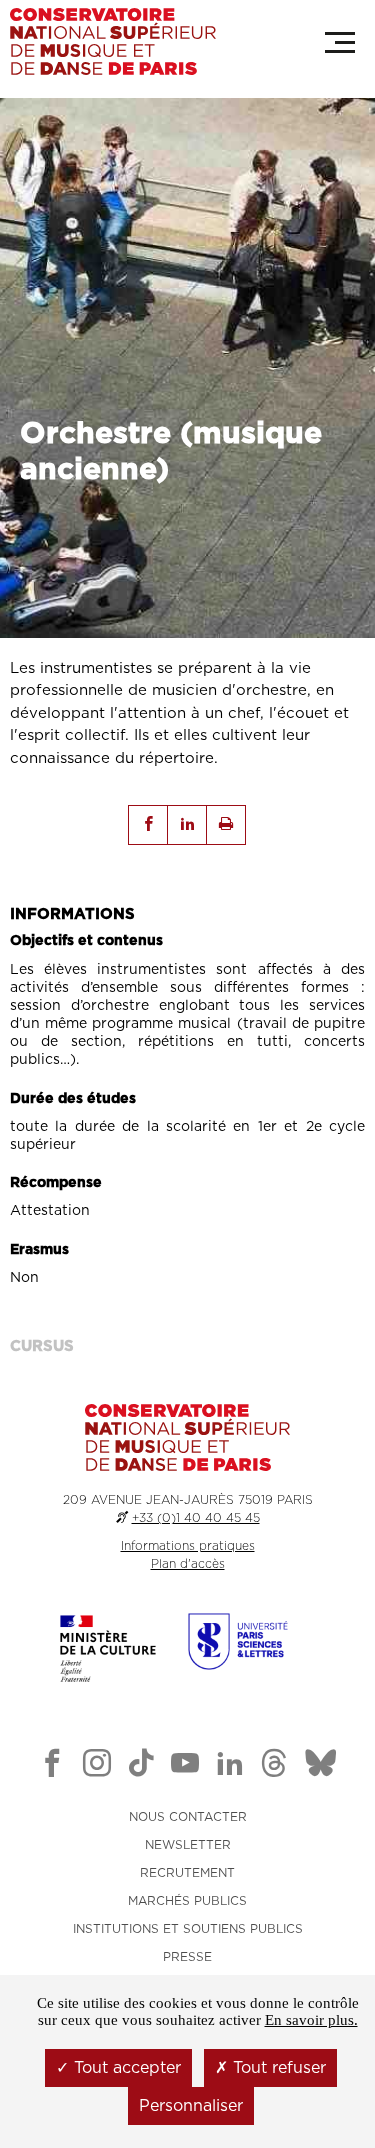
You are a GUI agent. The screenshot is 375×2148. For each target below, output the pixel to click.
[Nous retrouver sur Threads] (274, 1767)
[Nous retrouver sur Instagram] (97, 1767)
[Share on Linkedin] (187, 825)
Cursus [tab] (42, 1346)
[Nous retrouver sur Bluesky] (321, 1767)
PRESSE (187, 1957)
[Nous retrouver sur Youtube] (185, 1767)
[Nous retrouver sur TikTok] (141, 1767)
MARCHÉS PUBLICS (187, 1901)
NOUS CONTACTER (188, 1817)
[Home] (113, 41)
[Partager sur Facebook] (148, 825)
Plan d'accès (188, 1564)
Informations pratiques (188, 1546)
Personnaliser (191, 2106)
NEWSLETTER (188, 1845)
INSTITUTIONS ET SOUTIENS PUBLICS (188, 1929)
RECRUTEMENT (187, 1873)
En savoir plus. (311, 2020)
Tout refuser (277, 2068)
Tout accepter (125, 2068)
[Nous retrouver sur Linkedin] (230, 1767)
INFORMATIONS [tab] (72, 914)
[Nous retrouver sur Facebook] (52, 1767)
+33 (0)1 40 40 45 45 (196, 1518)
